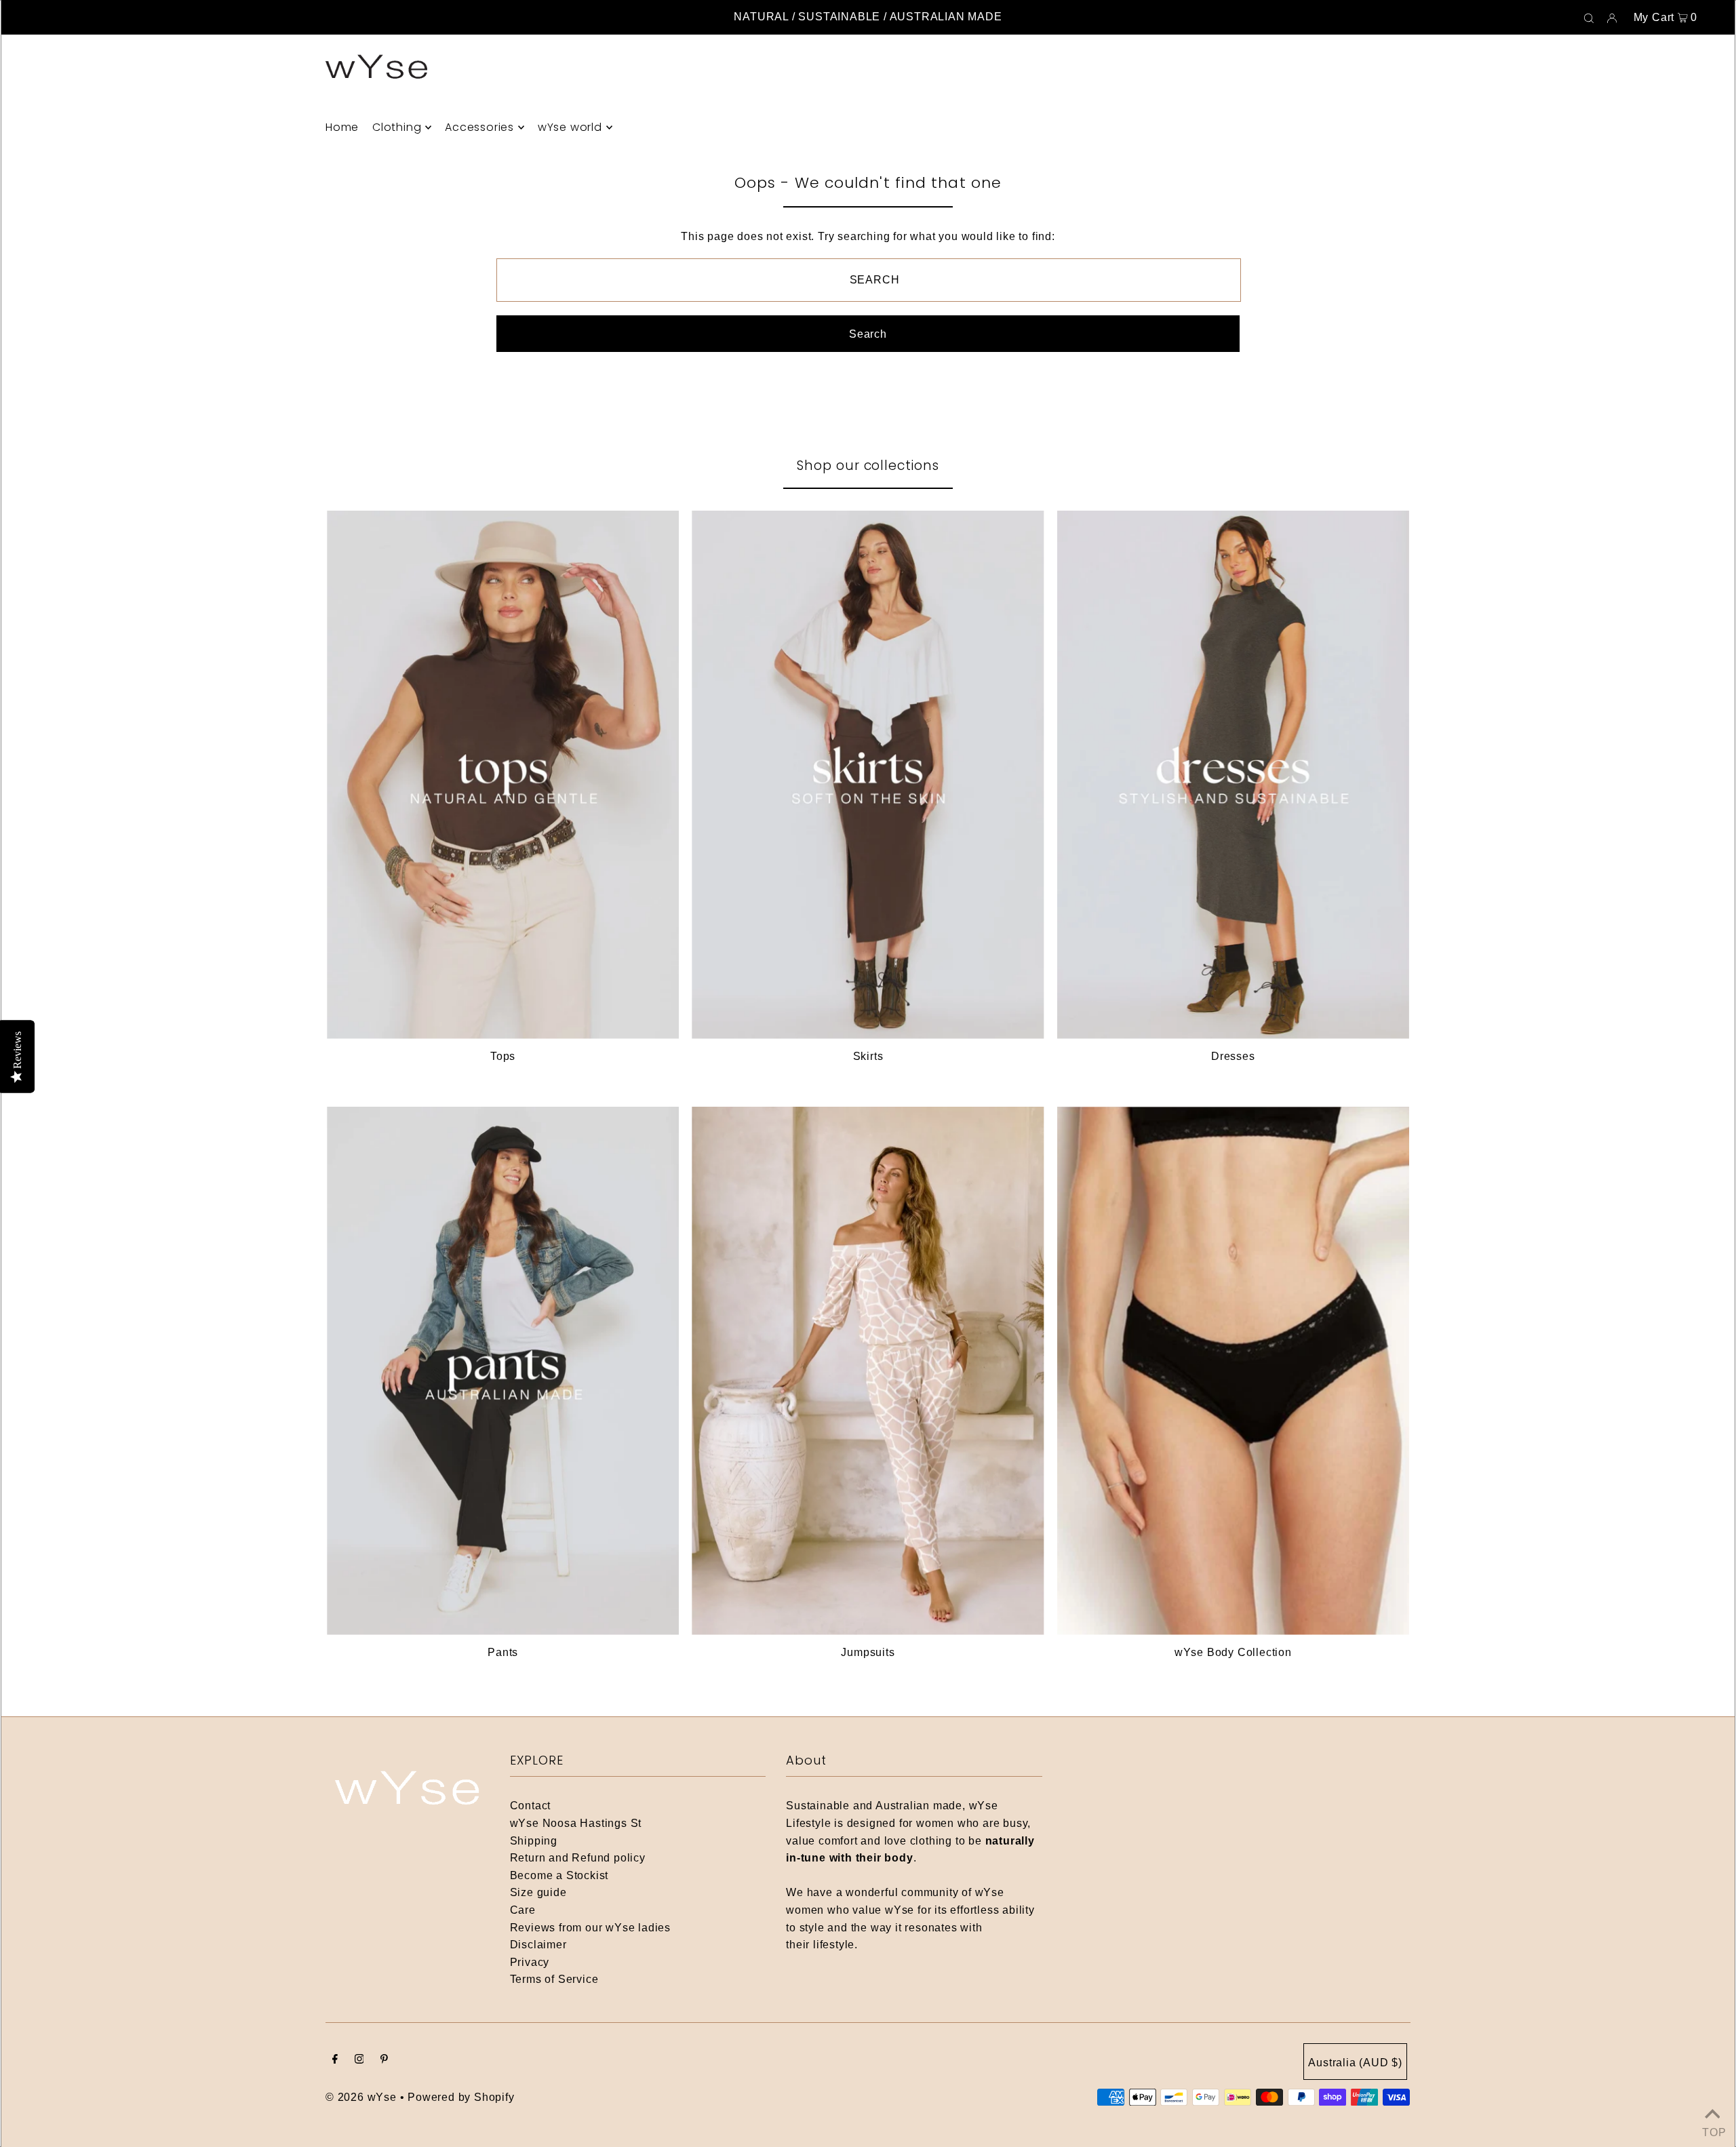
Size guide (538, 1892)
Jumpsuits (868, 1652)
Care (523, 1910)
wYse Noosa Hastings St (576, 1823)
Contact (531, 1806)
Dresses (1233, 1056)
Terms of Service (554, 1979)
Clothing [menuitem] (397, 127)
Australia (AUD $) (1355, 2063)
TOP (1712, 2130)
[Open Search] (1589, 18)
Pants (503, 1652)
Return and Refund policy (578, 1858)
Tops (503, 1056)
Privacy (530, 1962)
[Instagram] (359, 2060)
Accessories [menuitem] (479, 127)
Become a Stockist (559, 1875)
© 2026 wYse (361, 2097)
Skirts (868, 1056)
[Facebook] (335, 2060)
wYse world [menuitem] (570, 127)
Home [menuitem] (342, 127)
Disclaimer (538, 1945)
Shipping (534, 1841)
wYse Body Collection (1233, 1652)
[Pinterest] (384, 2060)
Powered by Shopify (461, 2097)
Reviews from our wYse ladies (590, 1928)
